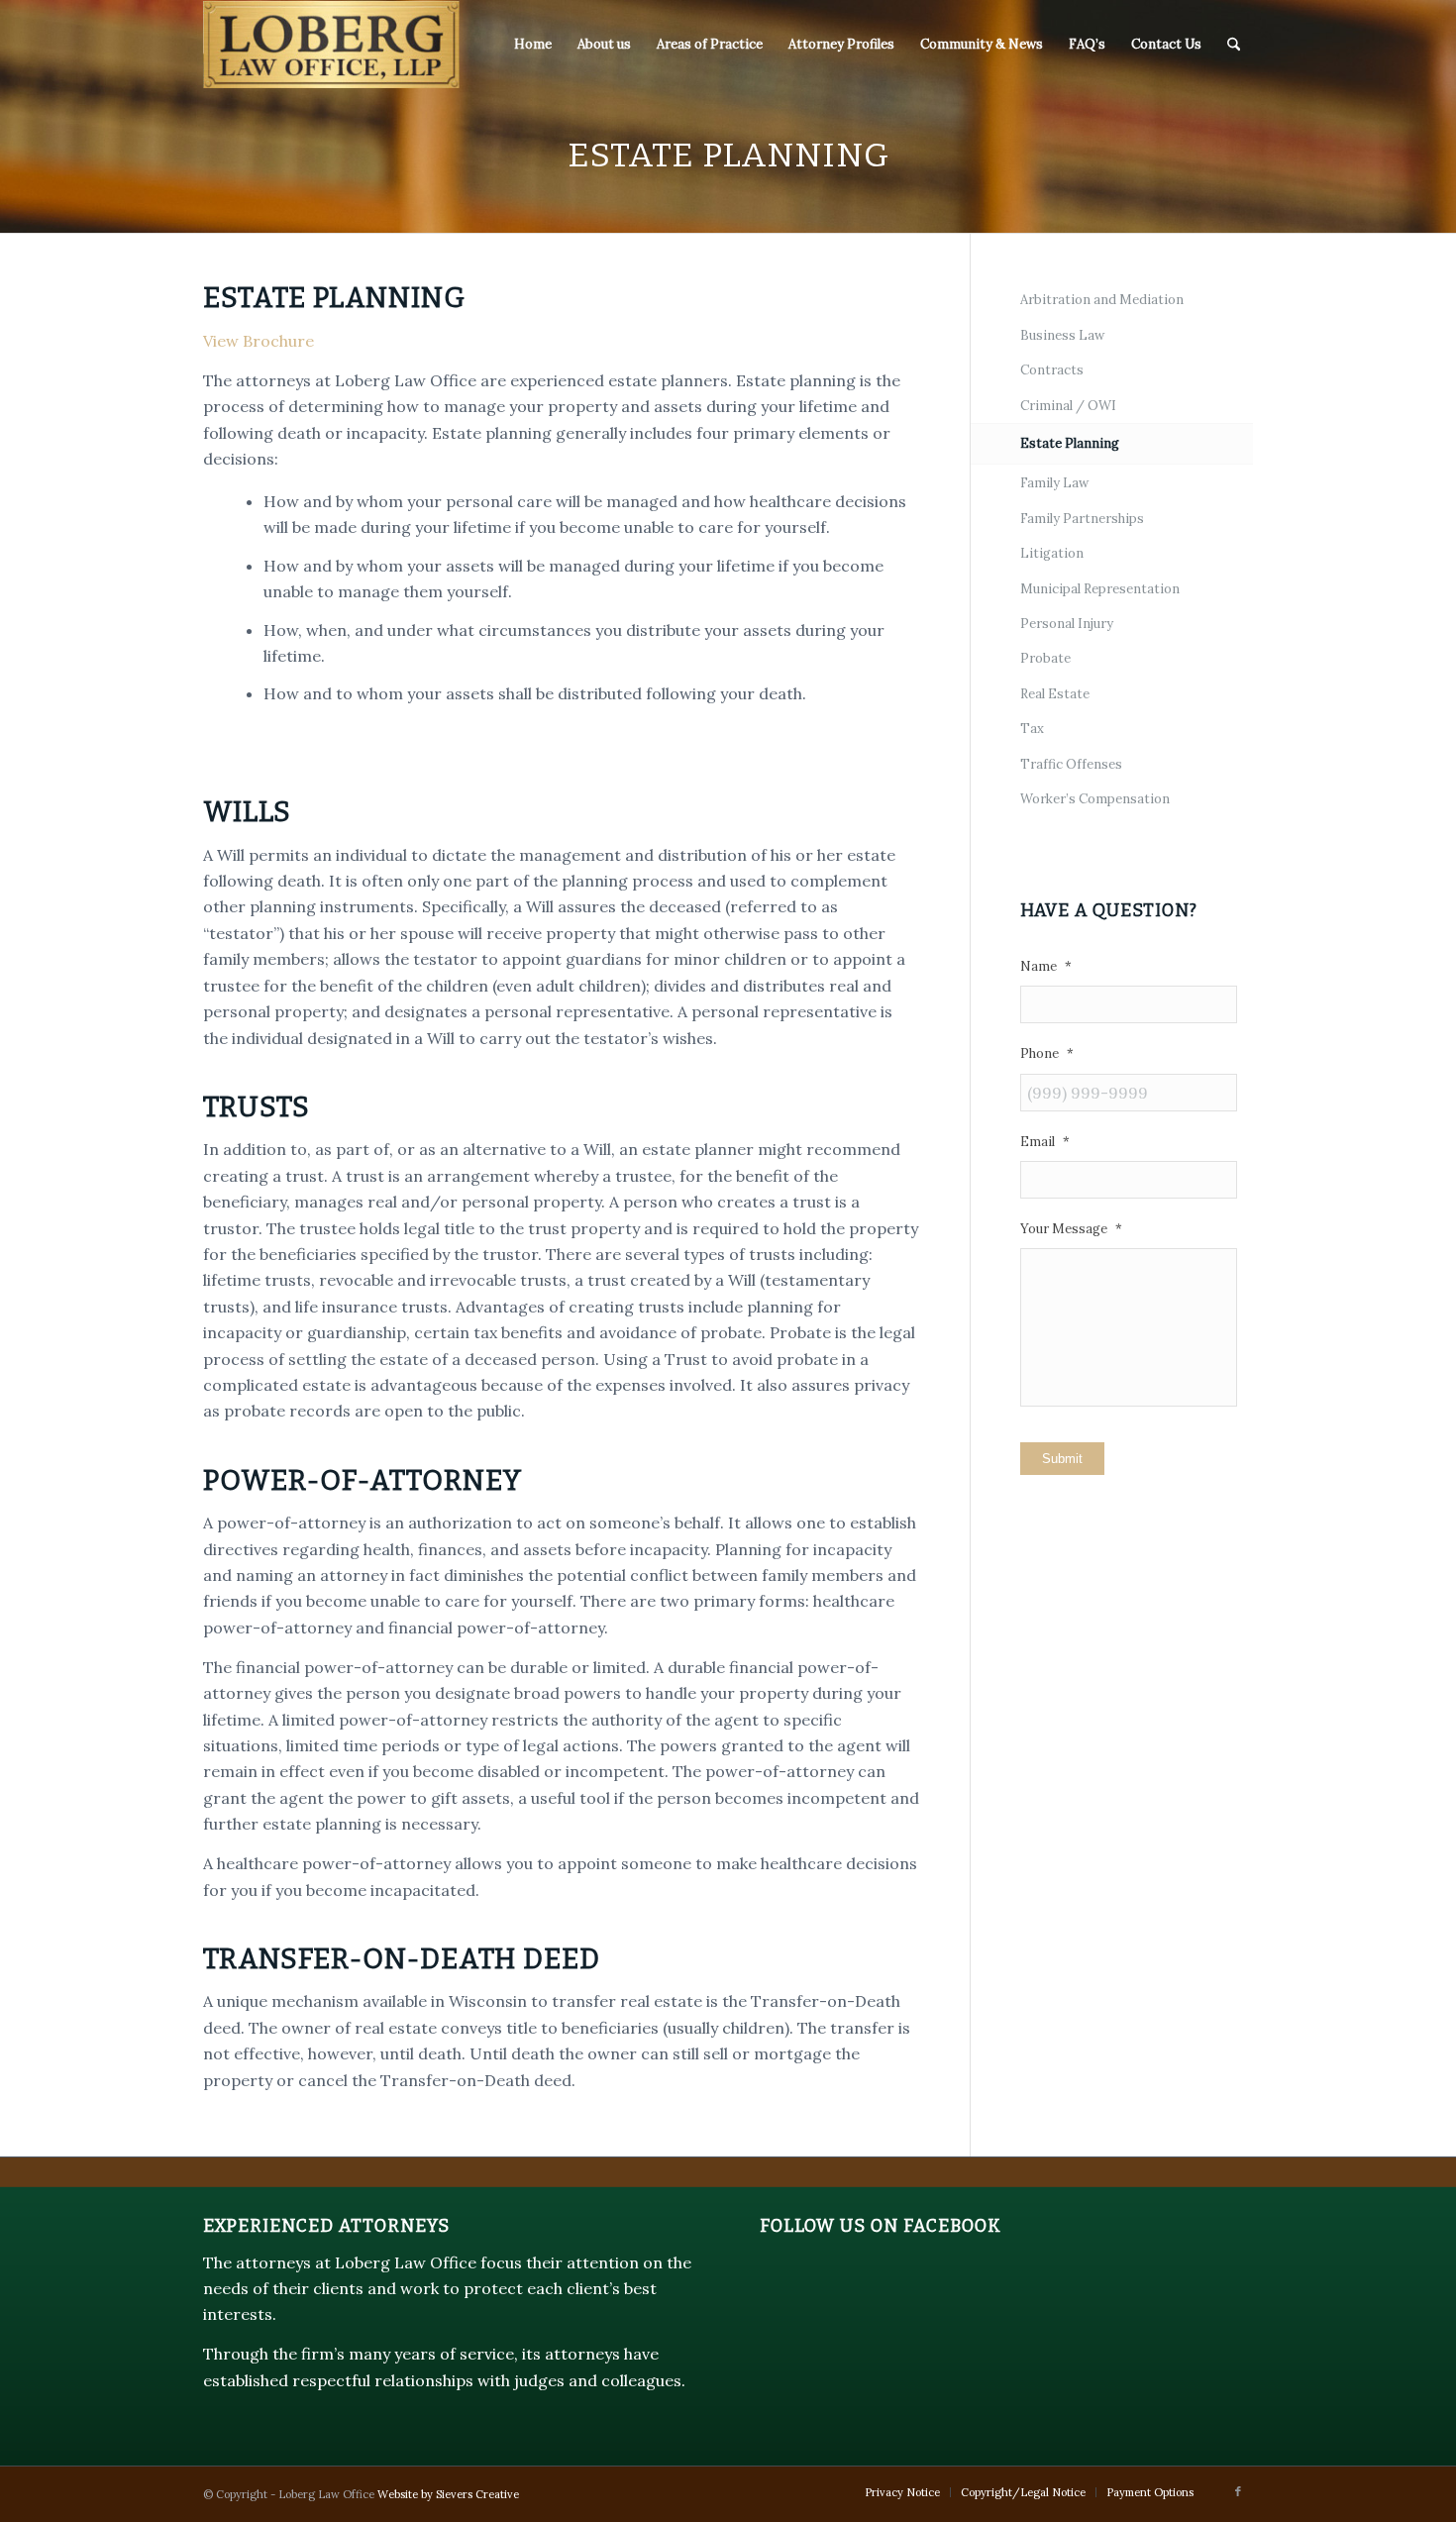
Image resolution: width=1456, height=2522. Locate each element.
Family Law (1054, 483)
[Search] (1234, 45)
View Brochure (259, 341)
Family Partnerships (1082, 519)
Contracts (1052, 370)
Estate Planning (1070, 443)
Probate (1045, 658)
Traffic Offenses (1071, 764)
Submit (1062, 1459)
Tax (1032, 729)
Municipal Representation (1100, 589)
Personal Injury (1067, 624)
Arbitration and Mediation (1102, 300)
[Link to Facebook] (1238, 2491)
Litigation (1052, 553)
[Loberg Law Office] (331, 45)
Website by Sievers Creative (448, 2494)
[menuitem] (533, 45)
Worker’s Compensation (1095, 799)
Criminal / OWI (1068, 406)
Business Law (1062, 335)
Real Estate (1055, 694)
